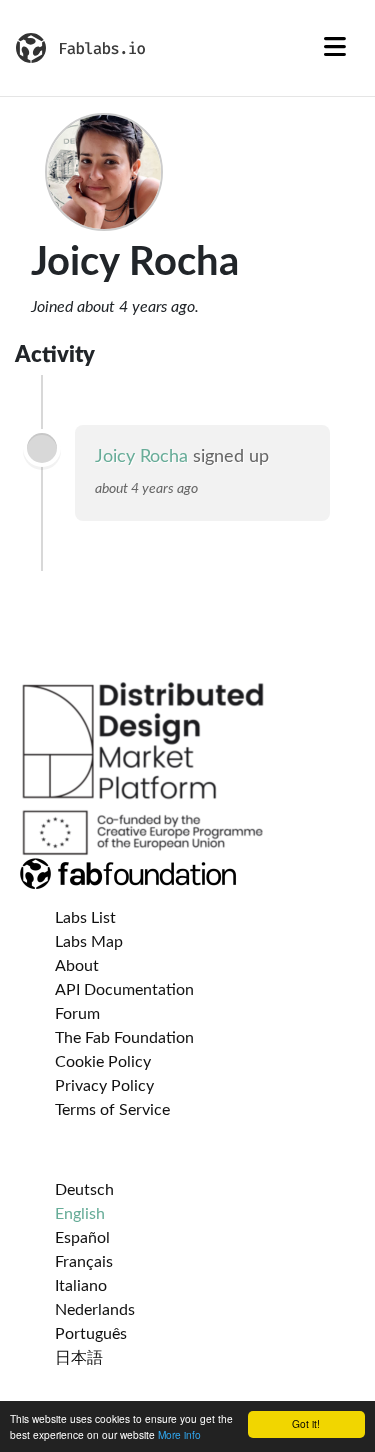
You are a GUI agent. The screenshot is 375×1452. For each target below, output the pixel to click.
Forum (77, 1014)
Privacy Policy (104, 1086)
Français (84, 1262)
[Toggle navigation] (335, 48)
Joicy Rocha (141, 457)
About (77, 966)
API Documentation (124, 990)
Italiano (81, 1286)
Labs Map (89, 942)
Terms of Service (112, 1110)
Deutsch (84, 1190)
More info (179, 1434)
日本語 (79, 1358)
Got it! (306, 1423)
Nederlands (95, 1310)
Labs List (85, 918)
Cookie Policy (103, 1062)
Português (91, 1334)
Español (82, 1238)
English (80, 1214)
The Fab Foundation (124, 1038)
